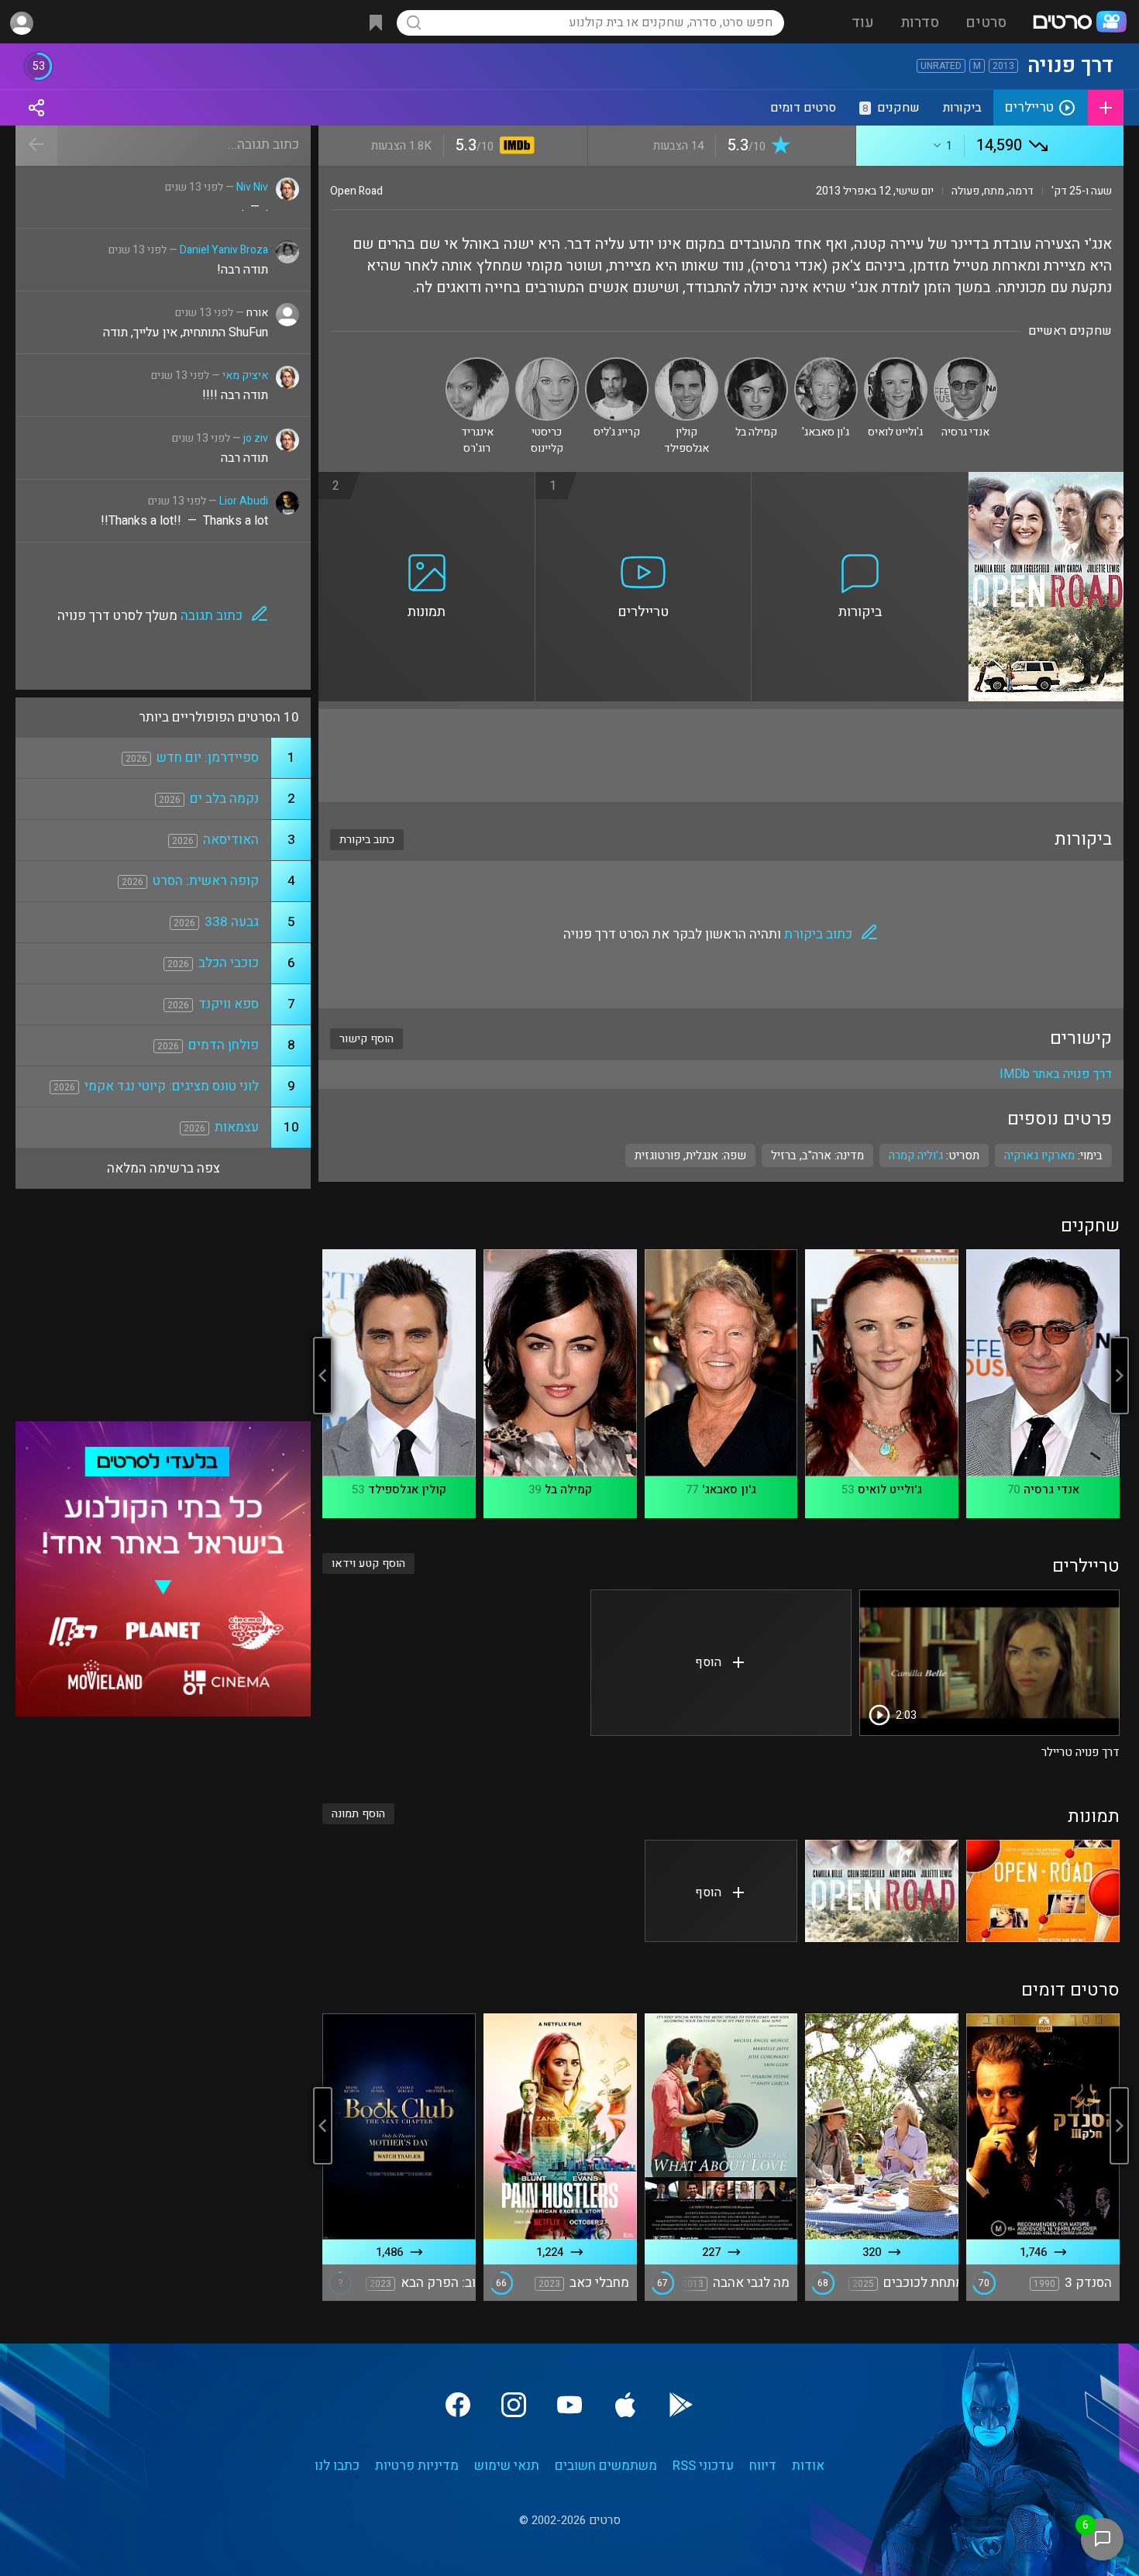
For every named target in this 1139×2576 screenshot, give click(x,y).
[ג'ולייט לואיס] (896, 364)
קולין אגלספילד (407, 1489)
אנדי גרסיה (1051, 1489)
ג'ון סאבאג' (729, 1489)
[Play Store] (681, 2405)
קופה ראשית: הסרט (206, 881)
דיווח (763, 2466)
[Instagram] (514, 2405)
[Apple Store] (625, 2405)
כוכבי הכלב (229, 963)
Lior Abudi (244, 501)
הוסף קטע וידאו (368, 1564)
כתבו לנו (337, 2466)
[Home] (1079, 23)
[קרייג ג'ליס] (617, 364)
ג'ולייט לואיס (890, 1489)
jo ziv (256, 438)
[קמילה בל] (756, 364)
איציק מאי (245, 375)
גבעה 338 (232, 922)
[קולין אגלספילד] (686, 364)
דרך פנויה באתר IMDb (1056, 1074)
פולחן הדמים (224, 1045)
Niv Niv (252, 187)
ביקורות (962, 108)
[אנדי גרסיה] (965, 364)
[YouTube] (569, 2405)
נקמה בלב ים (224, 799)
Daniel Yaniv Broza (224, 250)
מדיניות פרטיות (417, 2466)
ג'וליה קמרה (916, 1155)
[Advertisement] (721, 756)
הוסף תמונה (358, 1814)
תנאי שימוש (507, 2466)
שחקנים (891, 108)
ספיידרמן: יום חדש (208, 758)
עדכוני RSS (703, 2466)
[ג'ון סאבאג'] (826, 364)
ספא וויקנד (229, 1004)
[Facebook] (458, 2405)
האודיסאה (231, 840)
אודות (808, 2466)
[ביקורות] (860, 481)
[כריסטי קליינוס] (547, 364)
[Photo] (1043, 1891)
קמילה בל (568, 1489)
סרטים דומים (803, 108)
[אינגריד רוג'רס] (477, 364)
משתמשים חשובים (606, 2466)
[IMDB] (514, 147)
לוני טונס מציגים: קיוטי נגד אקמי (172, 1086)
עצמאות (237, 1127)
